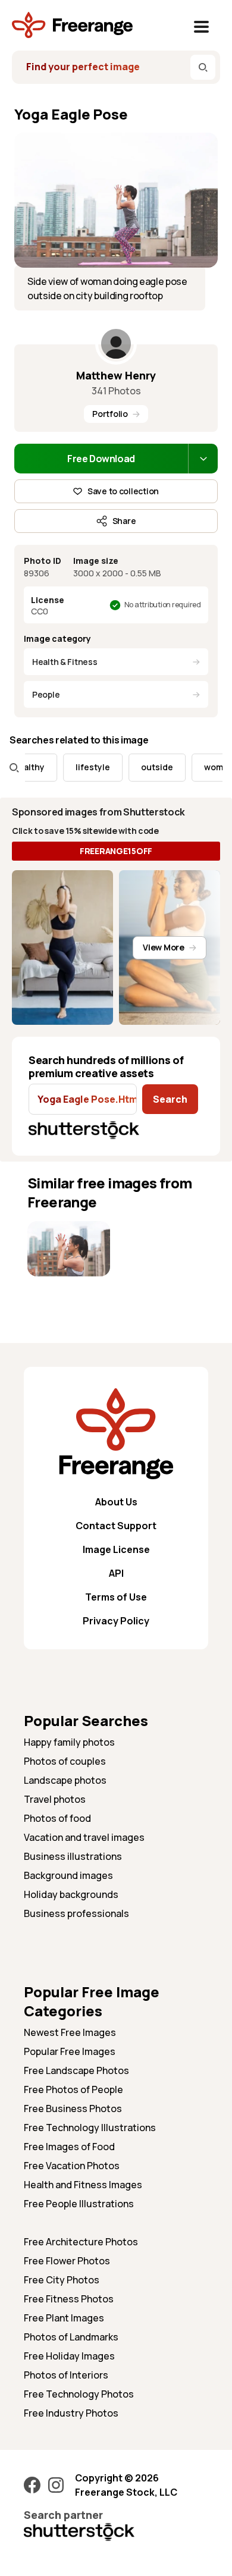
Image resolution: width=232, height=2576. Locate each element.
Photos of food (57, 1818)
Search (170, 1099)
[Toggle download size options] (203, 459)
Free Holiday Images (69, 2356)
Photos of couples (65, 1761)
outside (143, 767)
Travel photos (55, 1799)
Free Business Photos (73, 2109)
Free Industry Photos (71, 2413)
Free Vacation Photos (72, 2166)
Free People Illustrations (79, 2204)
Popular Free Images (70, 2051)
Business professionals (76, 1913)
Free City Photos (62, 2280)
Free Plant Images (64, 2318)
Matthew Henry (116, 375)
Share (124, 521)
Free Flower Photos (67, 2261)
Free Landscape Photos (76, 2070)
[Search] (203, 67)
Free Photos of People (73, 2089)
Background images (68, 1875)
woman (205, 767)
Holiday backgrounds (71, 1894)
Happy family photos (69, 1742)
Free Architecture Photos (81, 2242)
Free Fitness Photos (69, 2299)
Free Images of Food (69, 2147)
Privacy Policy (116, 1621)
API (116, 1573)
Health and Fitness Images (83, 2185)
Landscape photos (65, 1780)
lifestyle (79, 767)
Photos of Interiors (66, 2375)
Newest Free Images (70, 2032)
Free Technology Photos (79, 2394)
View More (163, 947)
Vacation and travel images (84, 1837)
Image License (116, 1549)
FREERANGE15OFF (116, 851)
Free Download (101, 459)
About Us (116, 1502)
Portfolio (110, 414)
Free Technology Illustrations (90, 2128)
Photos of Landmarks (71, 2337)
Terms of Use (116, 1597)
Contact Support (116, 1526)
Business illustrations (73, 1856)
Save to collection (123, 491)
